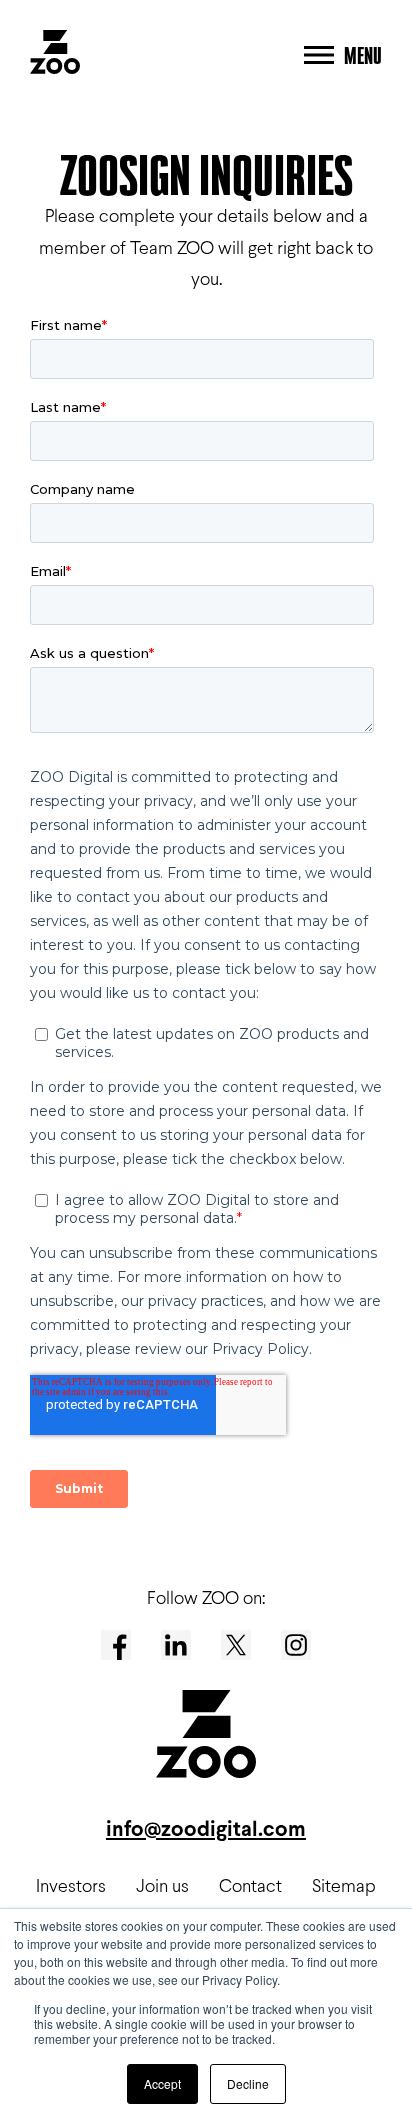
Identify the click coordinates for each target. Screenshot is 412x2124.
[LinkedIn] (176, 1645)
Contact (250, 1885)
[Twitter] (236, 1645)
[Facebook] (116, 1645)
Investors (71, 1885)
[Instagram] (296, 1645)
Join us (162, 1885)
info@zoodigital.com (206, 1828)
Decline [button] (248, 2083)
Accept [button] (162, 2083)
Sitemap (344, 1885)
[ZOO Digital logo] (55, 55)
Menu (363, 55)
